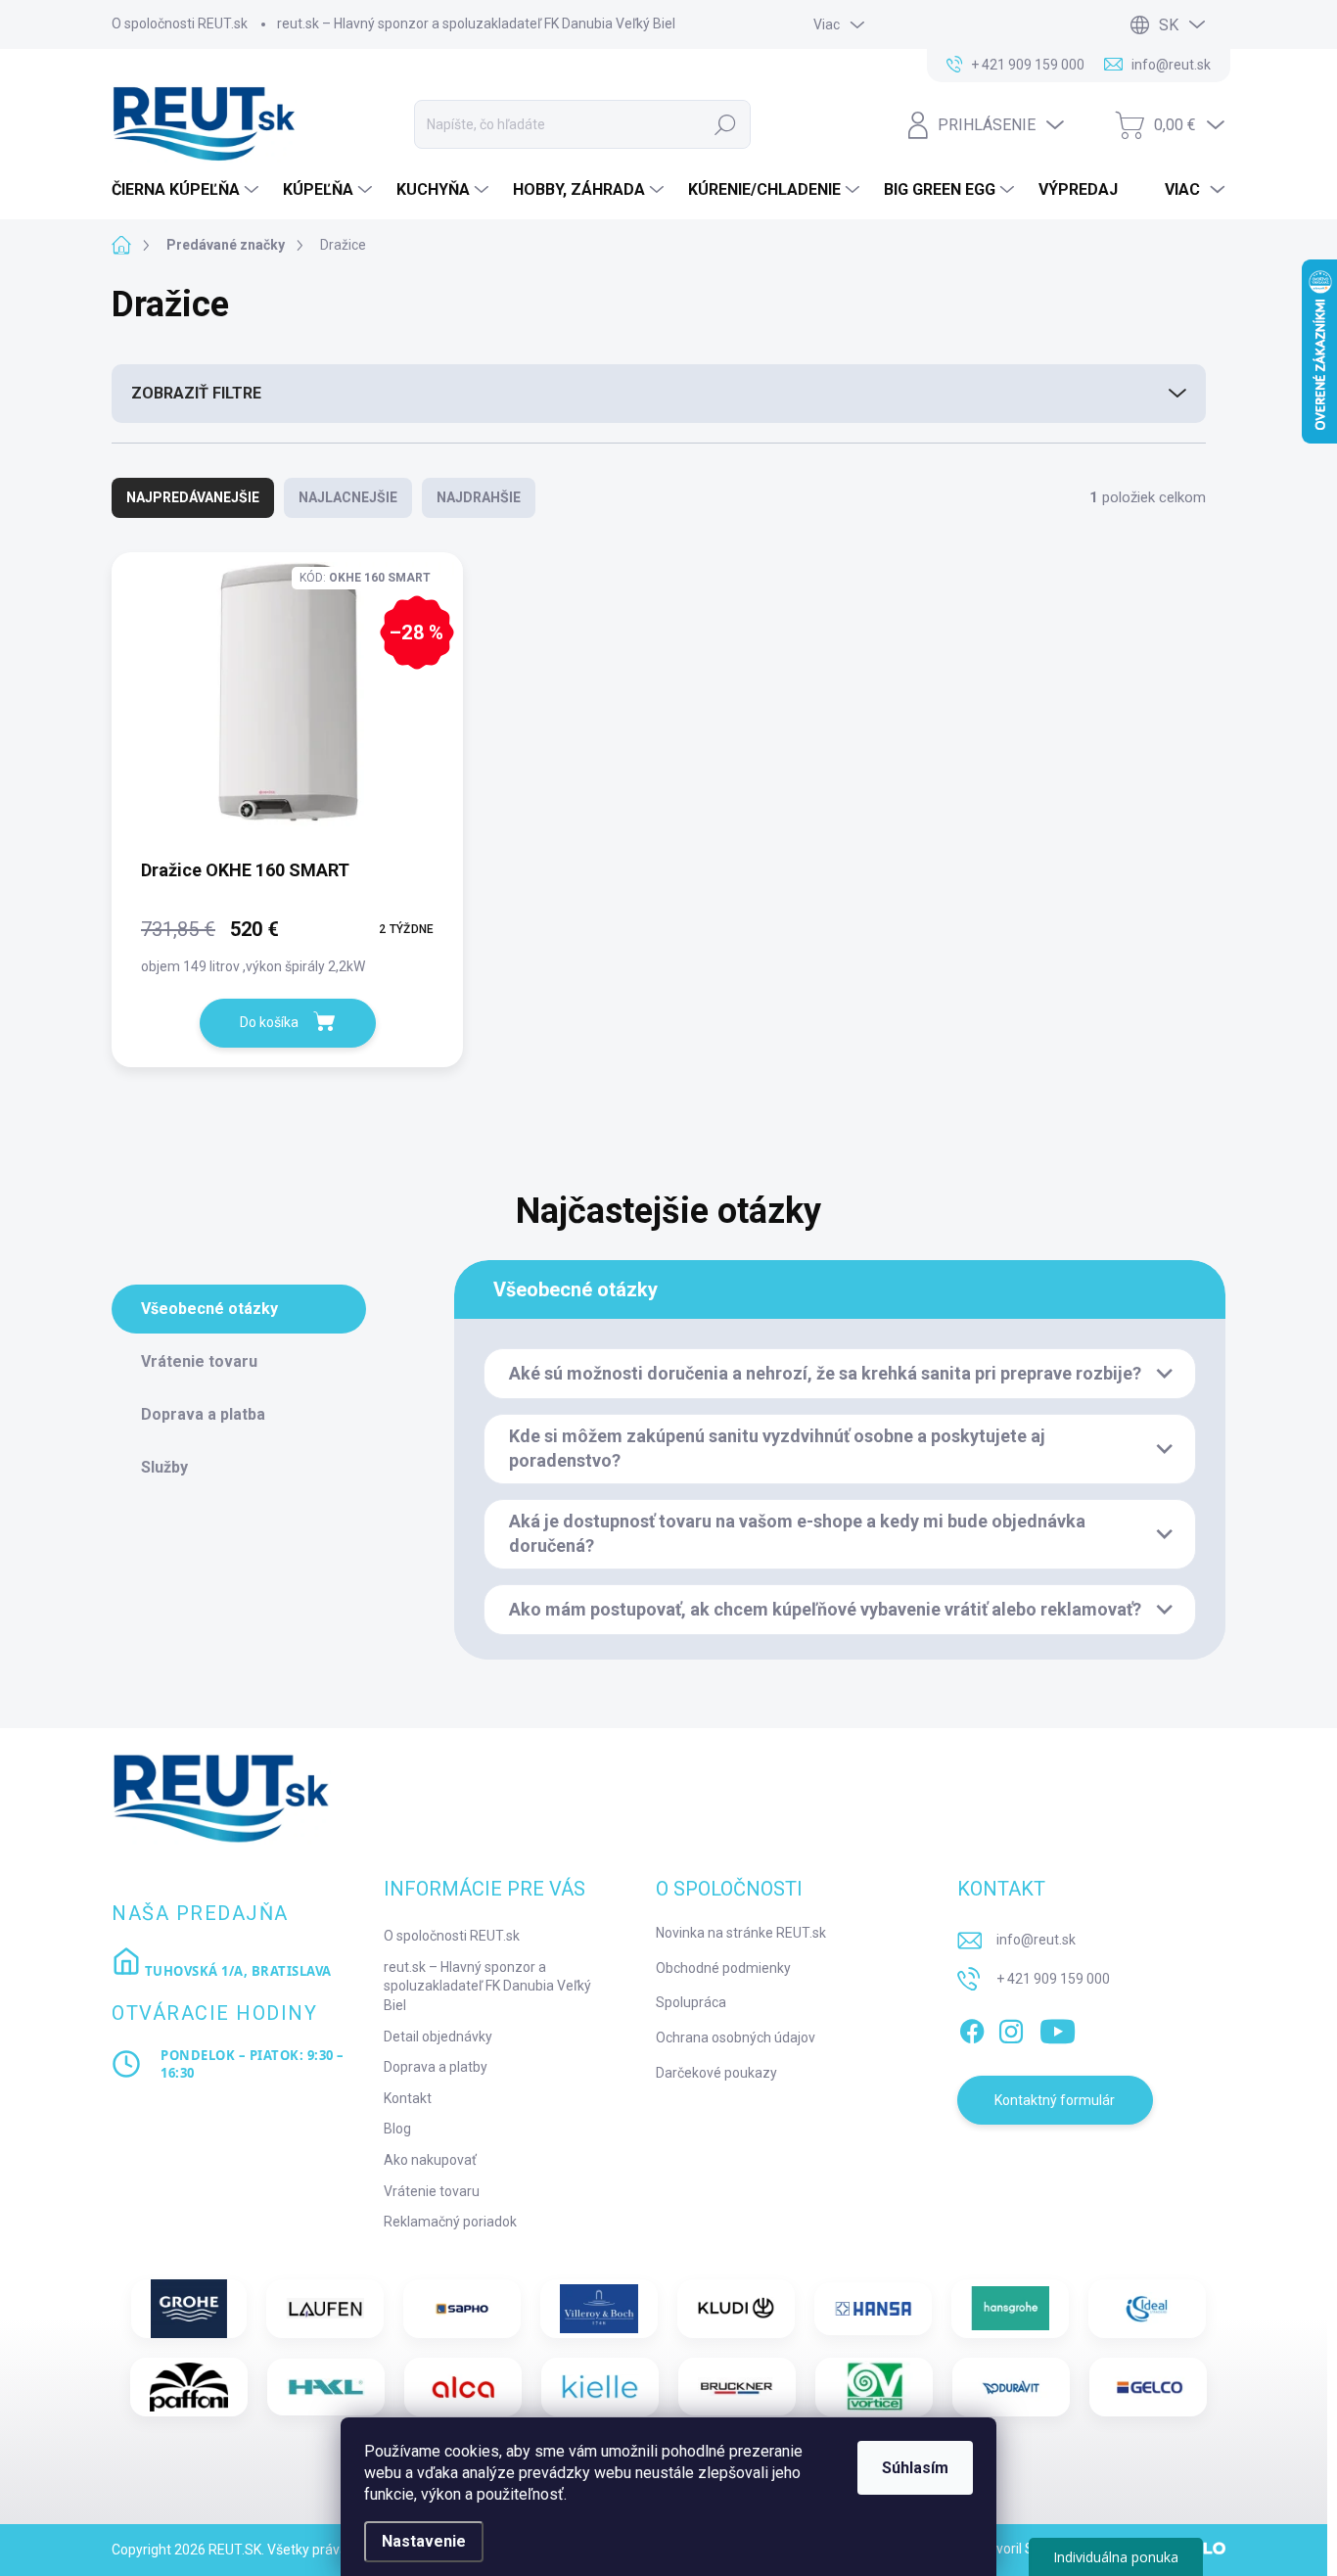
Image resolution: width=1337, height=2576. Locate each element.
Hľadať (725, 124)
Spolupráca (691, 2002)
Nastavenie (424, 2541)
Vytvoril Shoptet (1025, 2549)
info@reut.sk (1036, 1940)
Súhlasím (915, 2468)
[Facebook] (972, 2028)
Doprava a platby (436, 2067)
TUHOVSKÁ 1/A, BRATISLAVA (236, 1971)
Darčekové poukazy (716, 2073)
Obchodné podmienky (723, 1968)
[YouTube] (1058, 2028)
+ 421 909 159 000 (1053, 1979)
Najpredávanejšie (193, 497)
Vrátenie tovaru (432, 2191)
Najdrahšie (479, 497)
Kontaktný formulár (1055, 2100)
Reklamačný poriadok (450, 2222)
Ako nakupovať (430, 2160)
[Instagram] (1011, 2028)
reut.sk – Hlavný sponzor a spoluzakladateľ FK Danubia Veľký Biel (476, 23)
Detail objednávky (438, 2037)
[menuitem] (187, 190)
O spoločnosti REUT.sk (180, 23)
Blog (397, 2129)
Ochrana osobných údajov (736, 2037)
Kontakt (408, 2098)
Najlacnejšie (348, 497)
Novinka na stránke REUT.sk (741, 1933)
